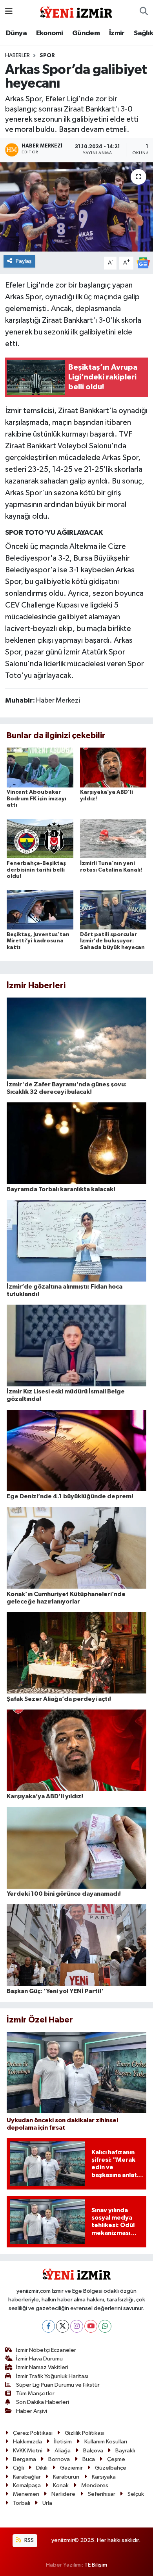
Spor (47, 56)
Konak (61, 2485)
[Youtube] (91, 2326)
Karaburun (66, 2477)
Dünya (16, 33)
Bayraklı (125, 2451)
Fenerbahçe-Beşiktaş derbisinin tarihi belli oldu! (36, 870)
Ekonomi (50, 33)
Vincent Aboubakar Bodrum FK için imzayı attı (36, 799)
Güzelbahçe (111, 2468)
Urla (47, 2503)
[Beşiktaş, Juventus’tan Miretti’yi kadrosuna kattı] (40, 909)
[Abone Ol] (143, 263)
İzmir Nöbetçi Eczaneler (46, 2350)
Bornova (59, 2459)
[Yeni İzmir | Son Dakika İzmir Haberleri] (76, 11)
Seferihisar (102, 2494)
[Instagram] (77, 2326)
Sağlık (143, 33)
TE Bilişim (96, 2565)
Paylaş (24, 261)
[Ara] (144, 12)
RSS (28, 2540)
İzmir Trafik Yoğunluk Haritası (52, 2376)
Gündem (86, 33)
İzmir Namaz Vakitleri (42, 2367)
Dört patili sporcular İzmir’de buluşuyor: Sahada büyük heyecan (112, 941)
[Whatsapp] (105, 2326)
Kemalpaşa (27, 2485)
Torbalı (22, 2503)
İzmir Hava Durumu (39, 2359)
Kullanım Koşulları (106, 2442)
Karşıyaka (104, 2477)
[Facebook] (48, 2326)
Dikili (42, 2468)
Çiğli (18, 2468)
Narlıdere (63, 2494)
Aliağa (63, 2451)
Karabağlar (27, 2477)
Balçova (93, 2451)
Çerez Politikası (33, 2433)
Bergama (25, 2459)
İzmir (117, 33)
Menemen (26, 2494)
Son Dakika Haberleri (43, 2402)
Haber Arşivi (32, 2411)
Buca (89, 2459)
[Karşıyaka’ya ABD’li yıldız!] (113, 767)
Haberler (17, 56)
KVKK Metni (28, 2451)
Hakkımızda (27, 2442)
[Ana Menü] (9, 12)
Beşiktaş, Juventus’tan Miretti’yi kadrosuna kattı (38, 941)
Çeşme (116, 2459)
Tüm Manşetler (35, 2394)
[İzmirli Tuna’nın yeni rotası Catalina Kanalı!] (113, 839)
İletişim (63, 2442)
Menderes (95, 2485)
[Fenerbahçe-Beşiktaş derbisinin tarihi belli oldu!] (40, 839)
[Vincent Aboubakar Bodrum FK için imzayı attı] (40, 767)
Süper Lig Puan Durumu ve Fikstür (58, 2385)
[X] (63, 2326)
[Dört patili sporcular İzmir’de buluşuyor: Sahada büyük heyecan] (113, 909)
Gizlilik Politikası (85, 2433)
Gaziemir (71, 2468)
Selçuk (136, 2494)
